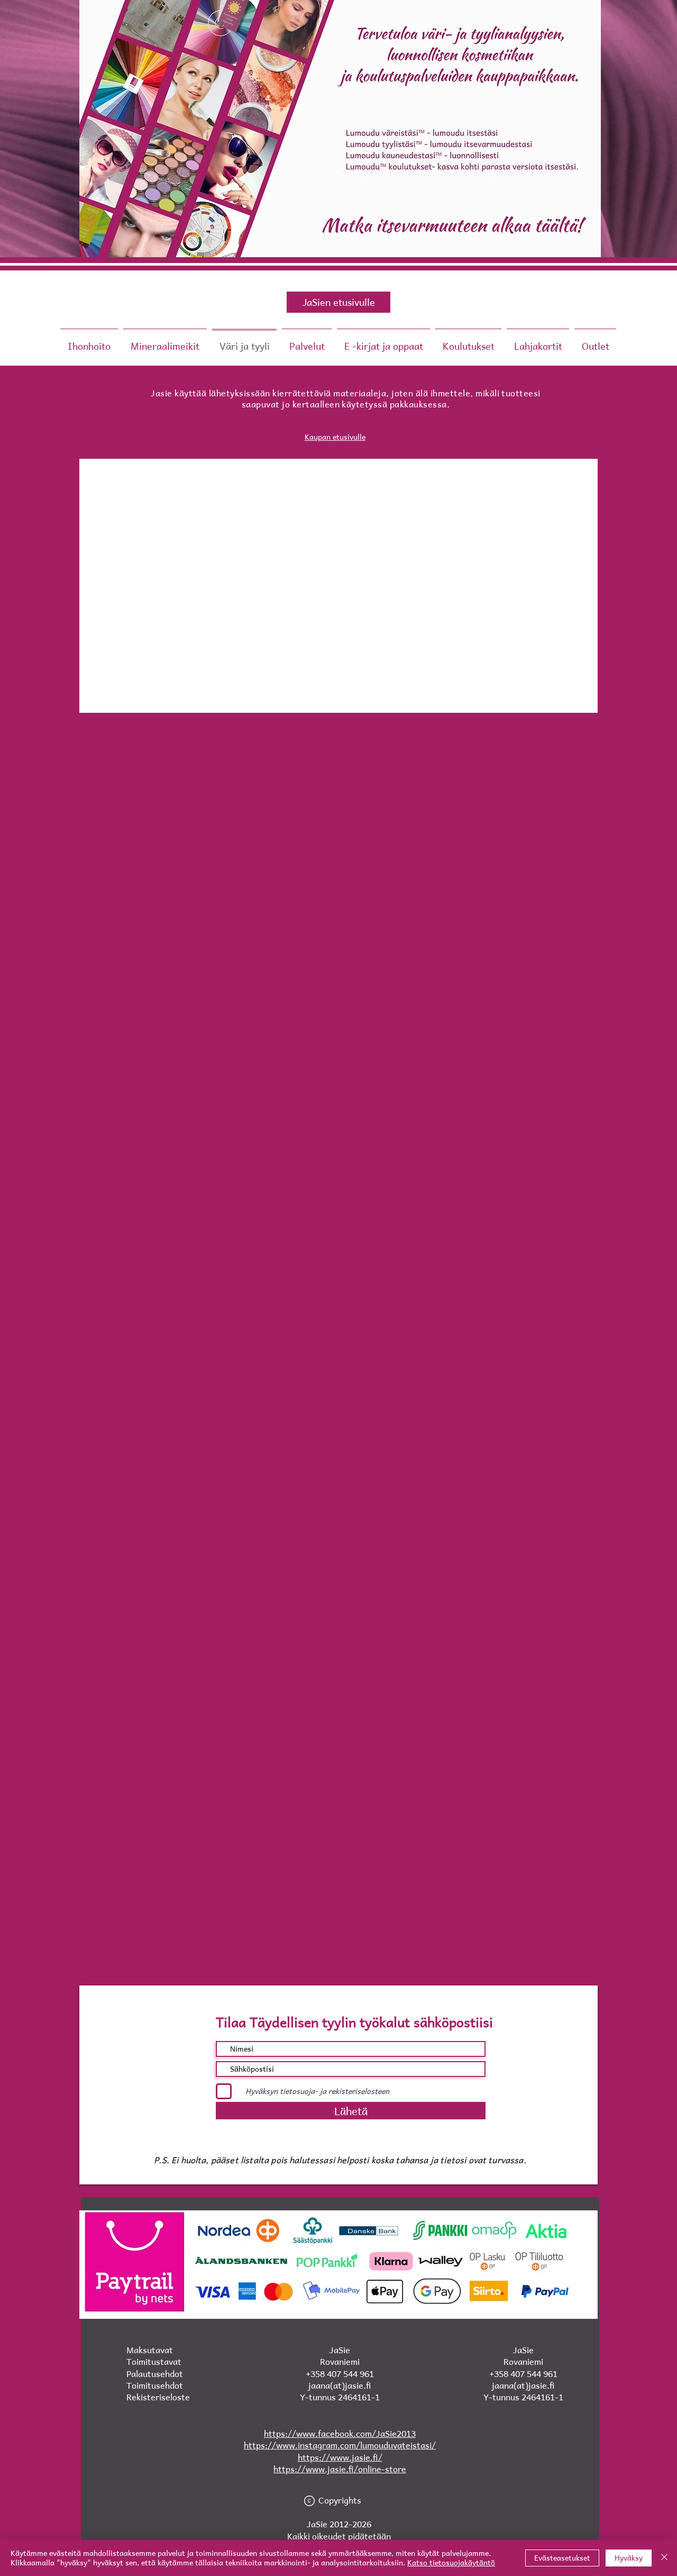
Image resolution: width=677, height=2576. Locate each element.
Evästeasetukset (562, 2558)
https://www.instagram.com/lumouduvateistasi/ (340, 2445)
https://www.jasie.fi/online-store (340, 2469)
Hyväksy (629, 2558)
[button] (383, 341)
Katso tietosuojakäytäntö (451, 2563)
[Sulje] (664, 2558)
